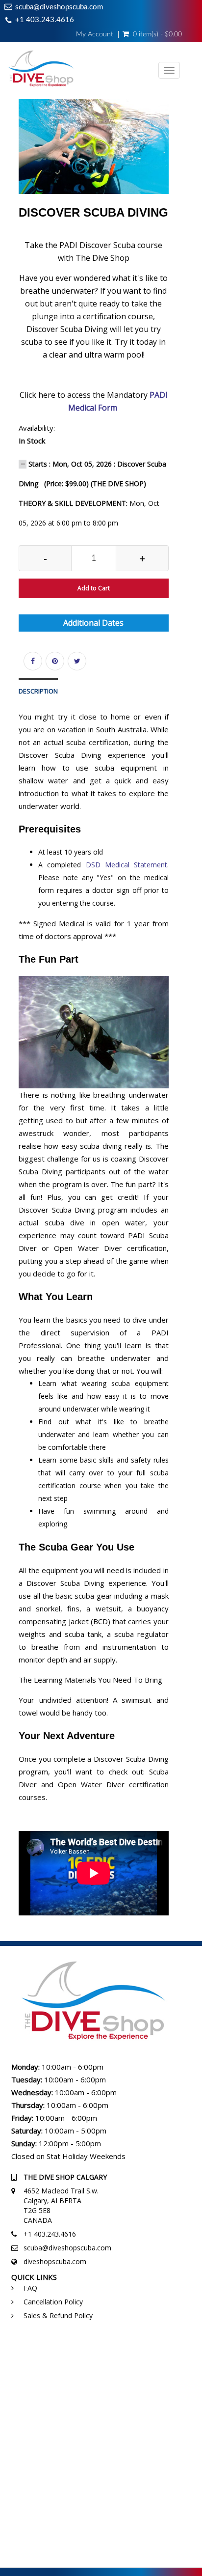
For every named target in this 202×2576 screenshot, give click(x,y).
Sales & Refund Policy (58, 2315)
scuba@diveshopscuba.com (59, 7)
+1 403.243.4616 (45, 20)
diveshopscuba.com (55, 2261)
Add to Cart (94, 588)
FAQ (30, 2288)
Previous (19, 159)
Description (38, 691)
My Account (95, 34)
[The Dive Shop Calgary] (41, 71)
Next (171, 159)
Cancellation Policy (53, 2302)
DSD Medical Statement (126, 865)
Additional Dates (93, 623)
